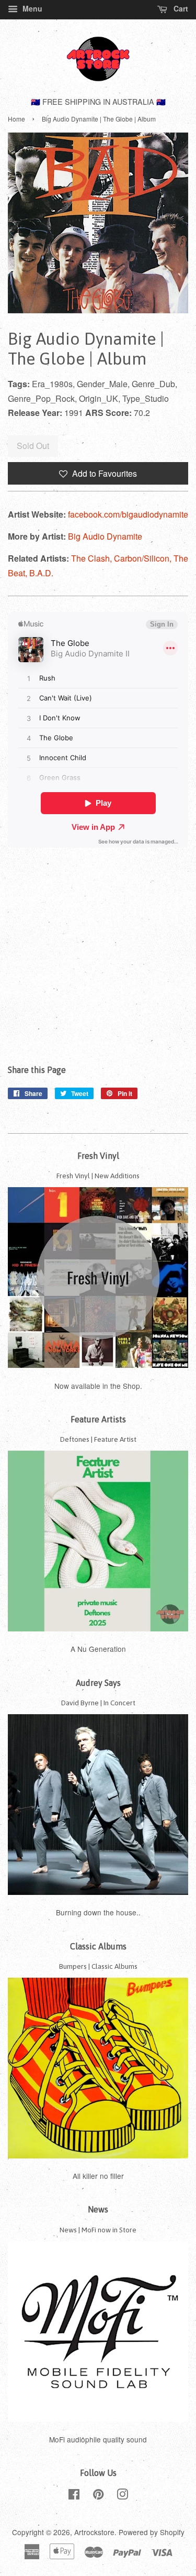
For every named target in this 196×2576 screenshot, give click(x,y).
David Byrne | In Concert (98, 1703)
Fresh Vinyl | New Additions (98, 1176)
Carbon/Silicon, (144, 558)
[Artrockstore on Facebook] (74, 2496)
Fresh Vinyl (98, 1156)
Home (16, 119)
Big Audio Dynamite (105, 536)
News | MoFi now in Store (98, 2230)
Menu (31, 8)
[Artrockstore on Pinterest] (98, 2496)
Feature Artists (98, 1419)
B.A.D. (41, 573)
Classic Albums (98, 1946)
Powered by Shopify (152, 2532)
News (98, 2209)
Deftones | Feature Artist (98, 1439)
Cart (180, 8)
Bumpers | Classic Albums (98, 1966)
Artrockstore (94, 2532)
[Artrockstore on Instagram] (122, 2496)
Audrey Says (98, 1683)
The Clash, (93, 558)
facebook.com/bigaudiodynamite (128, 514)
